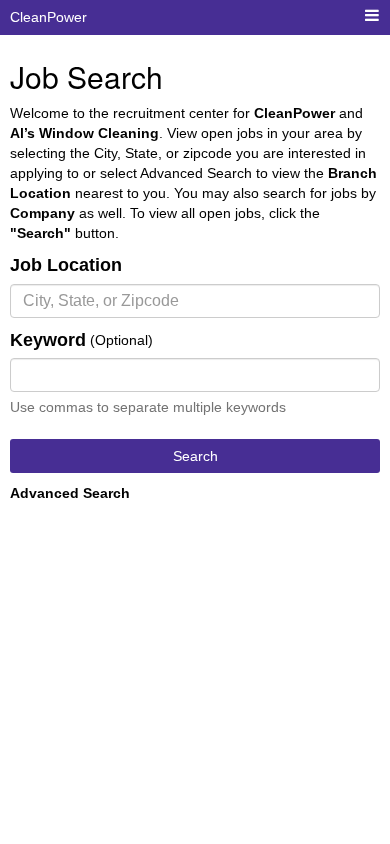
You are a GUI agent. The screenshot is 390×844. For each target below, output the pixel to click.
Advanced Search (70, 493)
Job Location (66, 265)
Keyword (48, 340)
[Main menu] (372, 16)
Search (195, 456)
